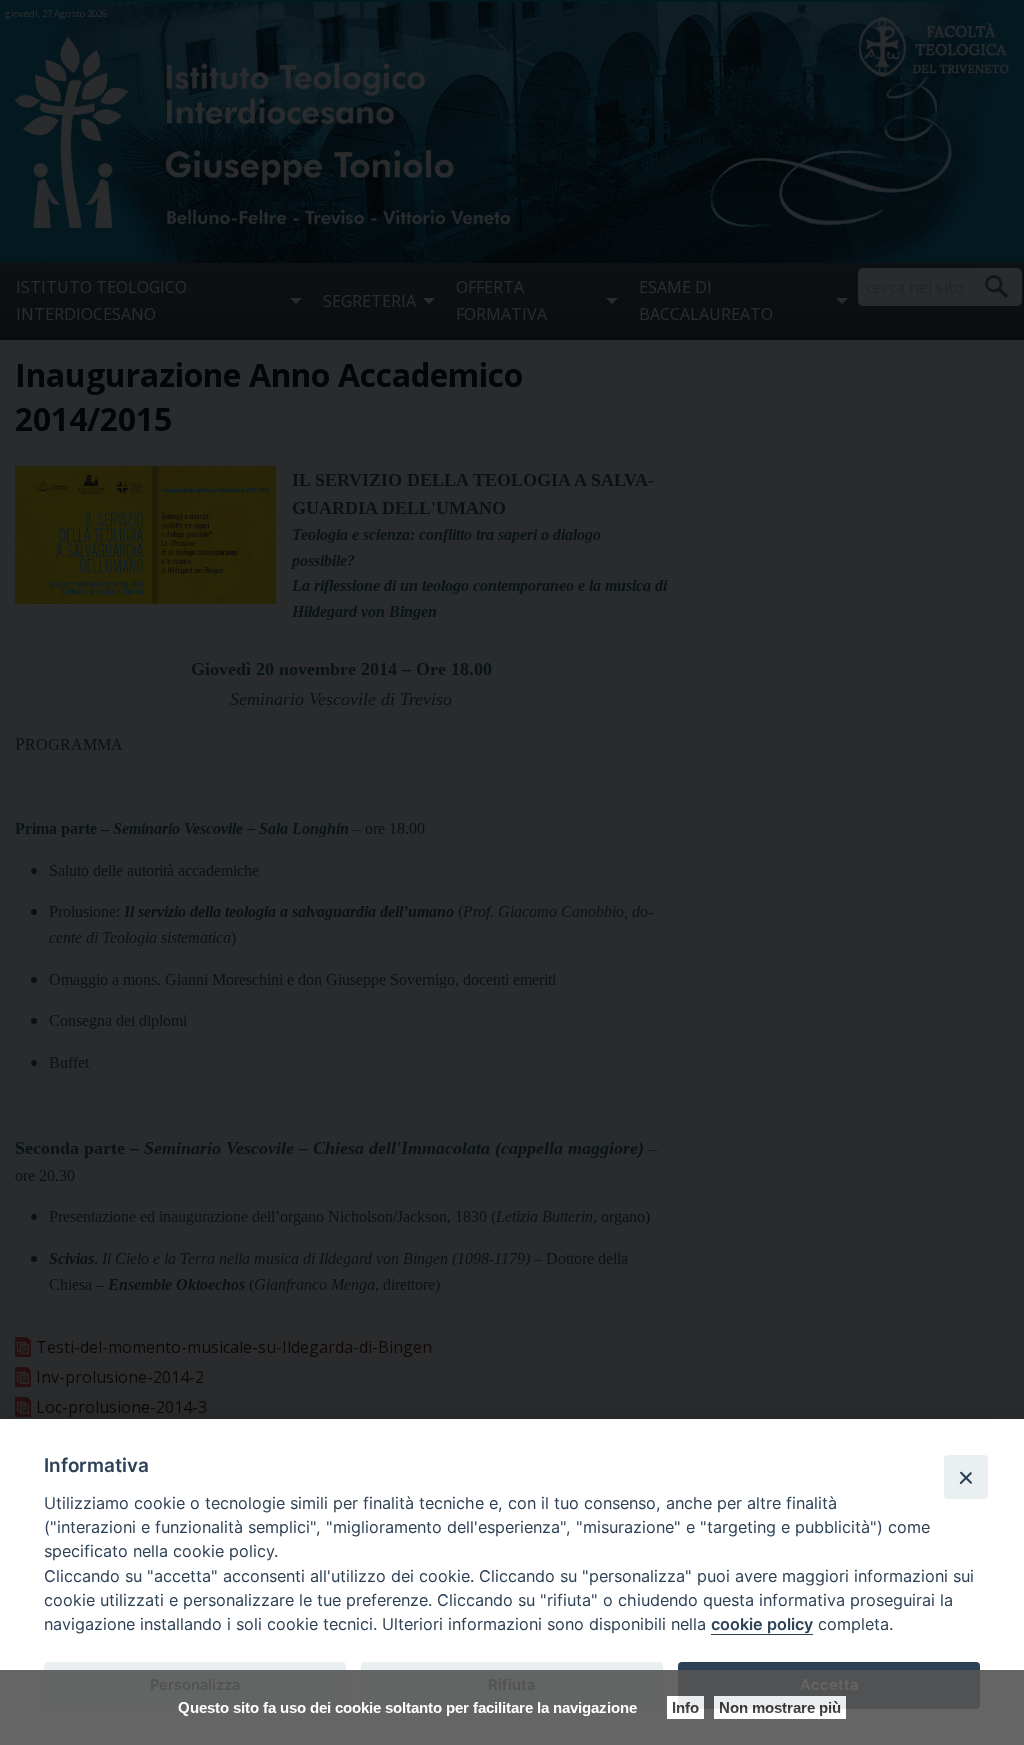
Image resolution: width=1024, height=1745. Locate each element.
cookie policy (762, 1624)
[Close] (966, 1477)
